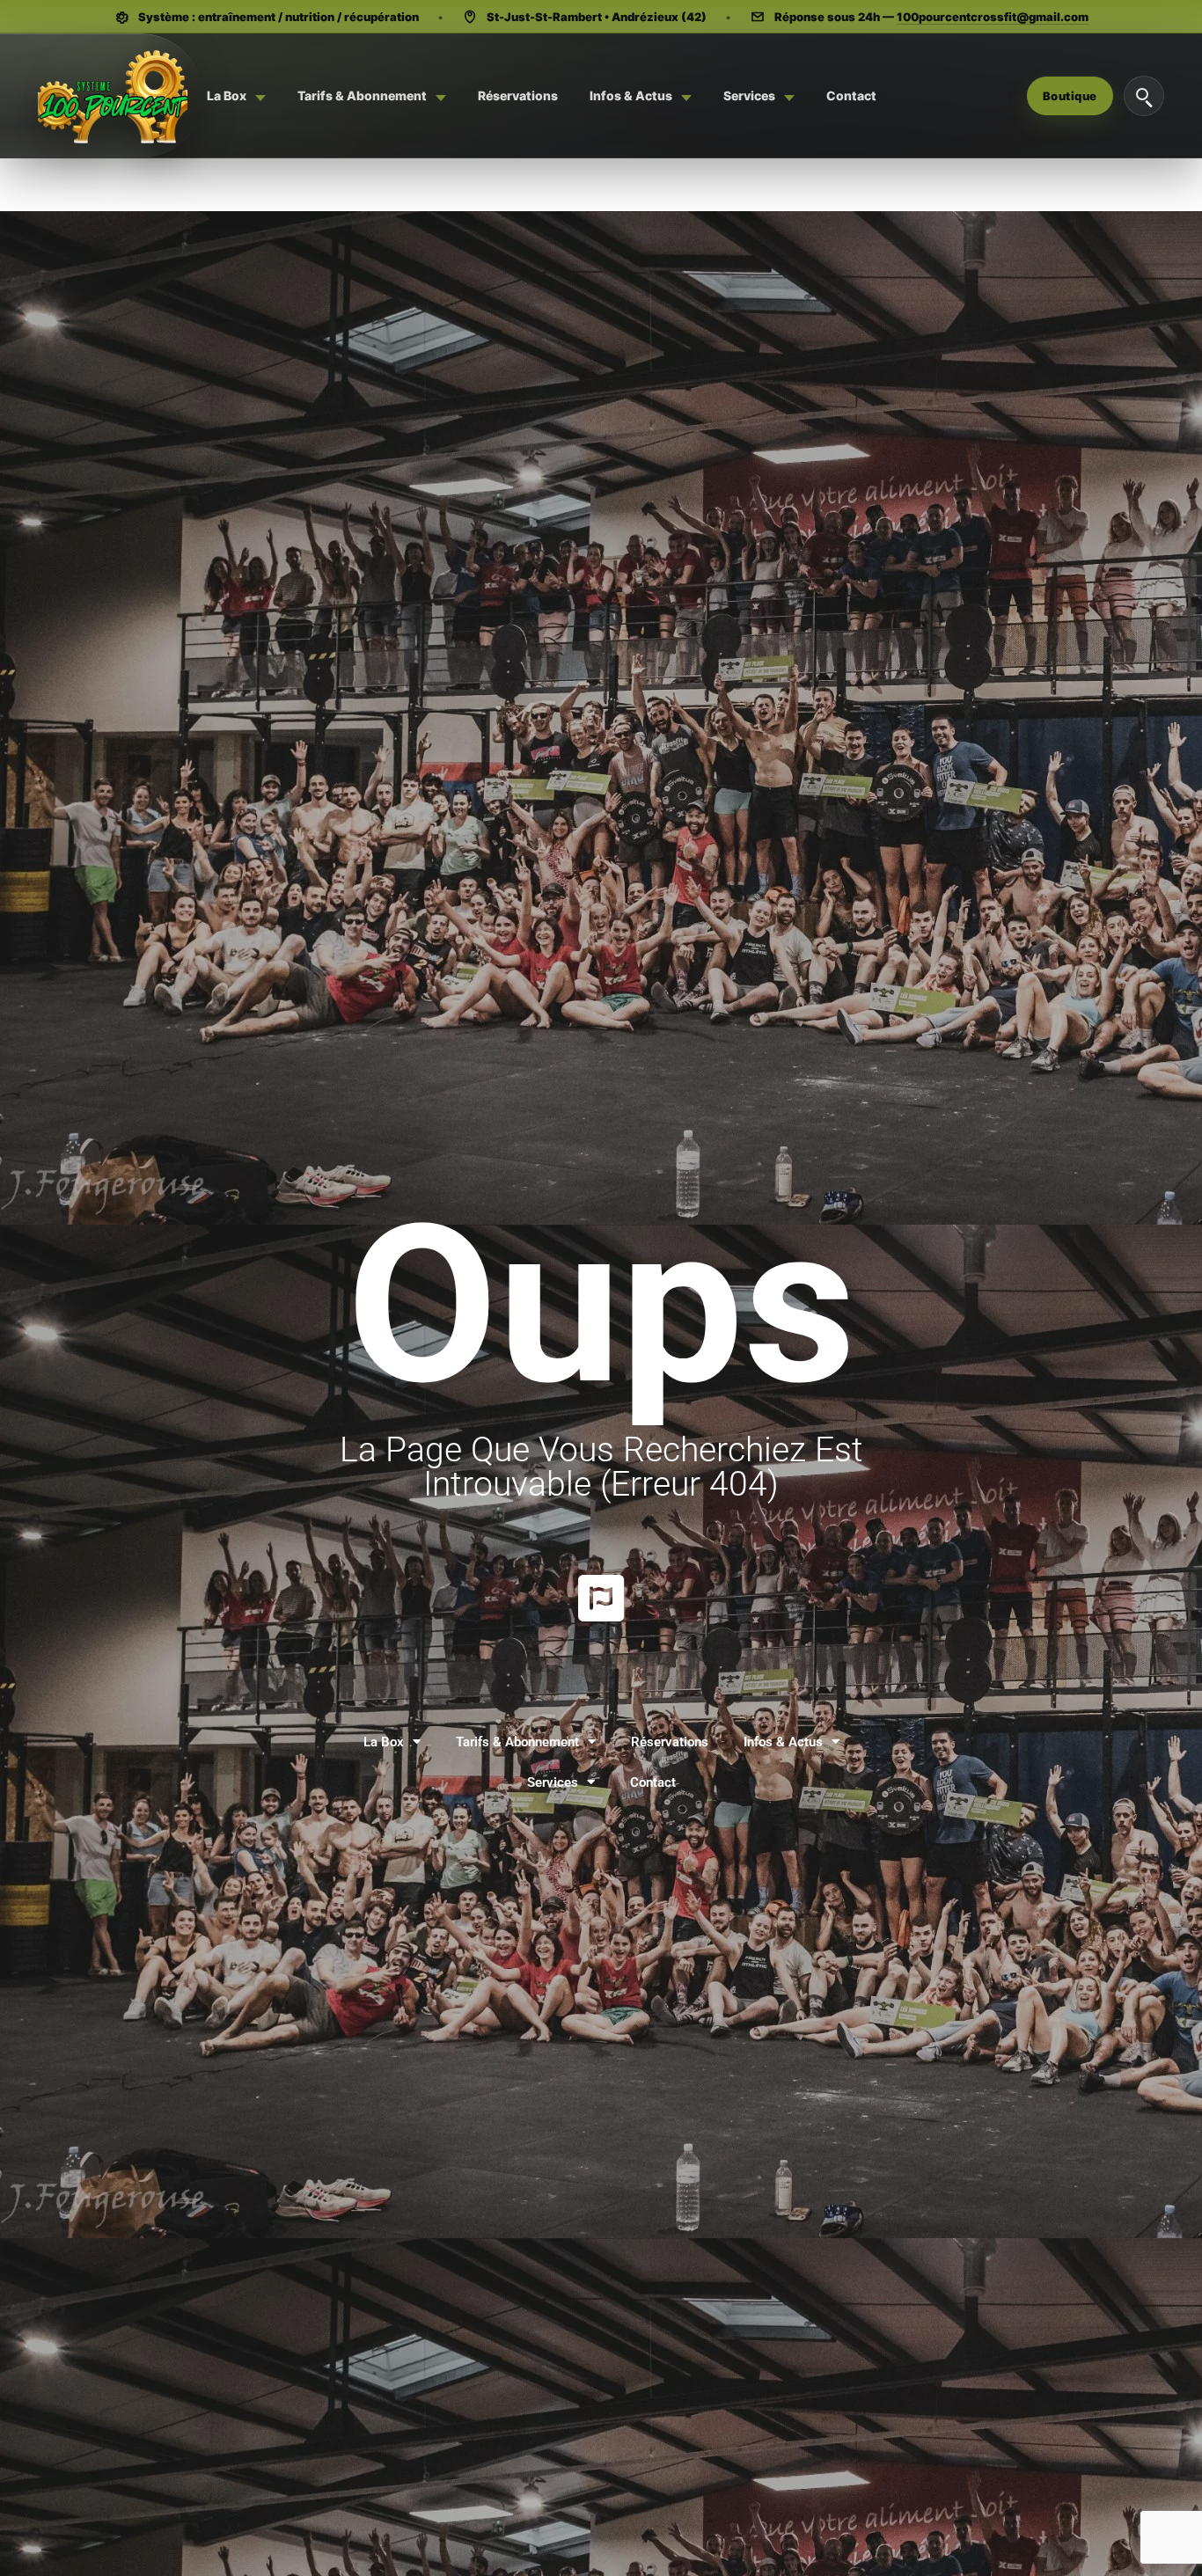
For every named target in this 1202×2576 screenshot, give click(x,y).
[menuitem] (236, 96)
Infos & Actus (783, 1742)
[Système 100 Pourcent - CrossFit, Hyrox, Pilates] (113, 96)
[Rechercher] (1144, 96)
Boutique (1070, 96)
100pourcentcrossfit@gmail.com (993, 17)
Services (553, 1782)
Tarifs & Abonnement (517, 1742)
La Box (384, 1742)
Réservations (670, 1742)
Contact (653, 1782)
